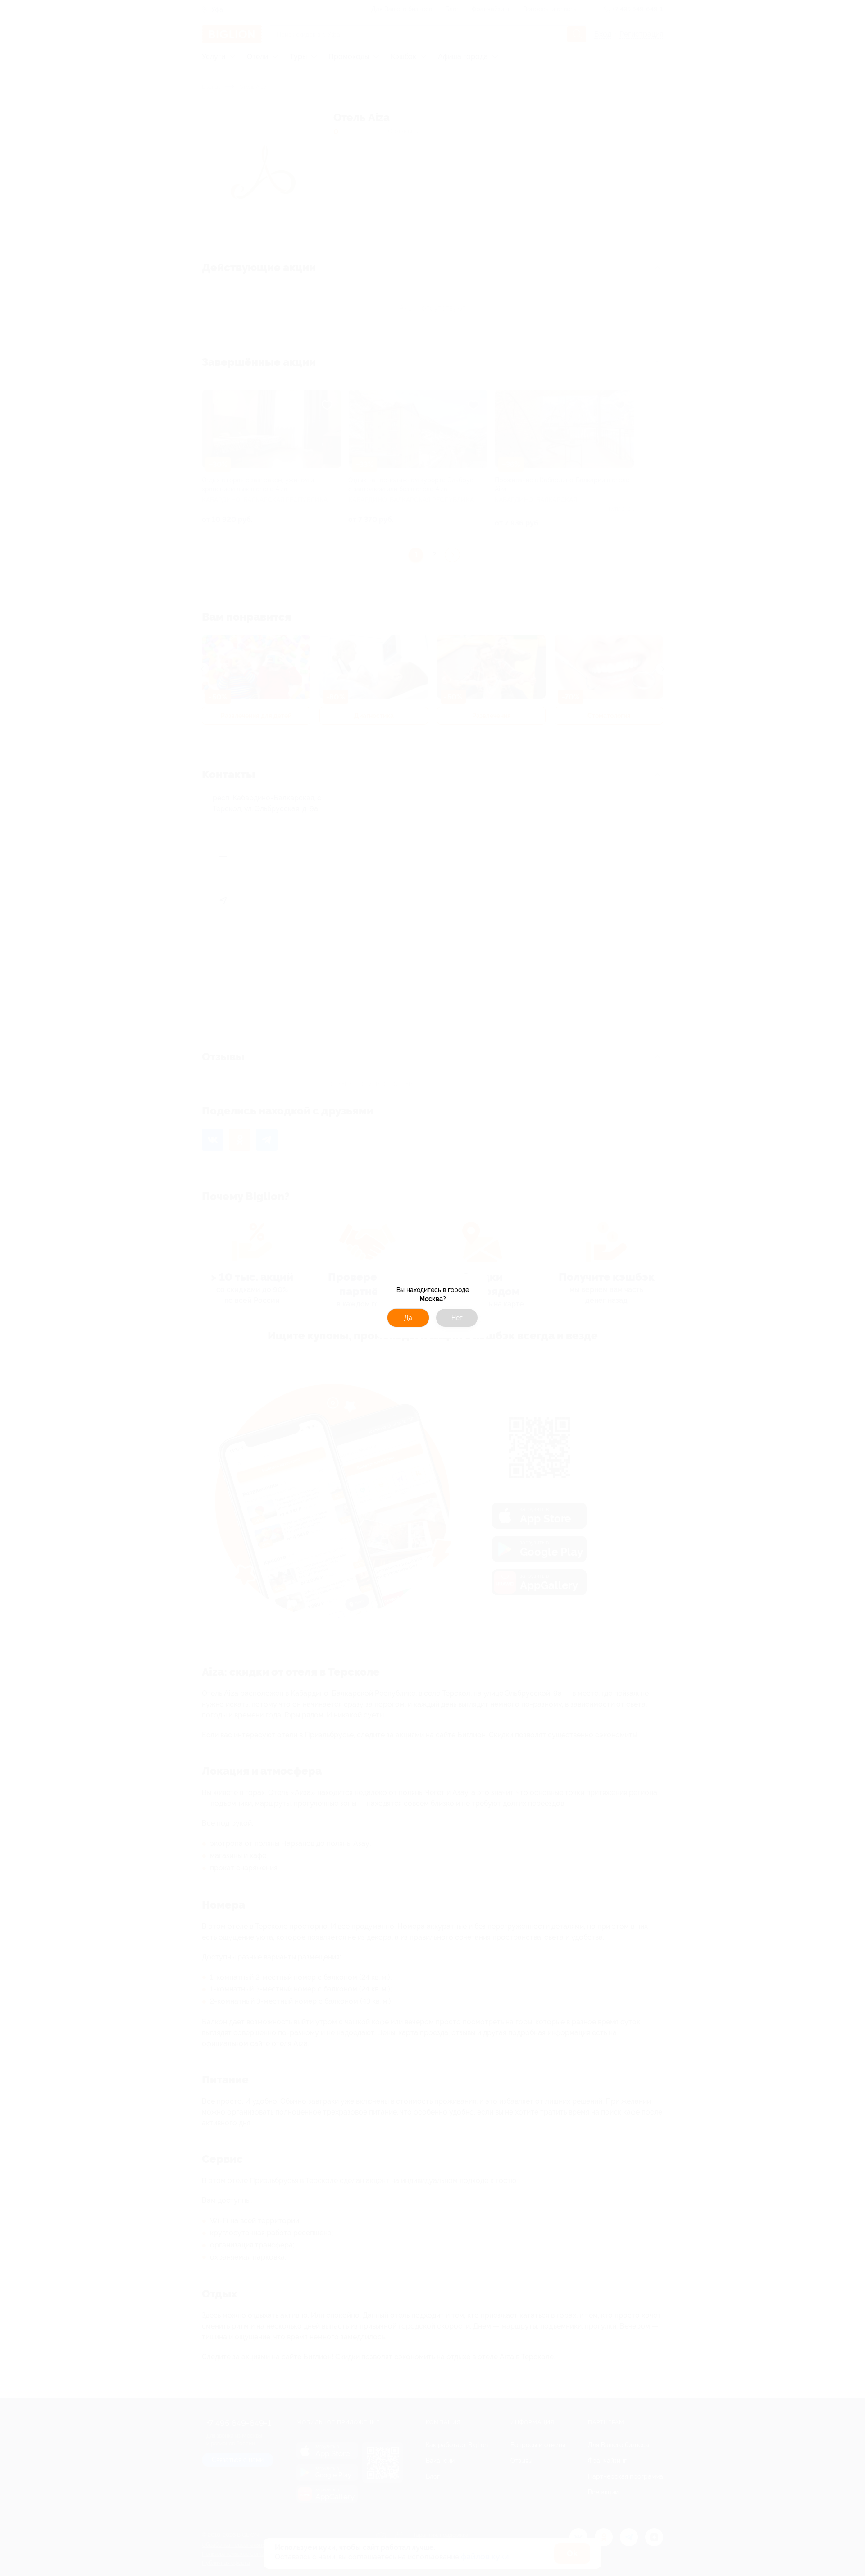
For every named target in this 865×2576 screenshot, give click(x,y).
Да (408, 1318)
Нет (457, 1318)
